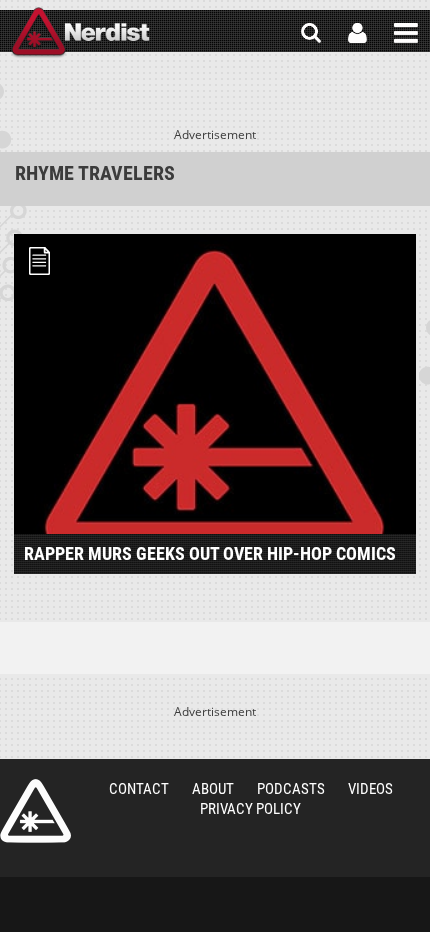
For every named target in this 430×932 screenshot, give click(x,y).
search (311, 33)
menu (406, 33)
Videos (370, 789)
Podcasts (291, 789)
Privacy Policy (250, 809)
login (357, 33)
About (213, 789)
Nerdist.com (35, 811)
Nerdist (80, 33)
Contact (139, 789)
